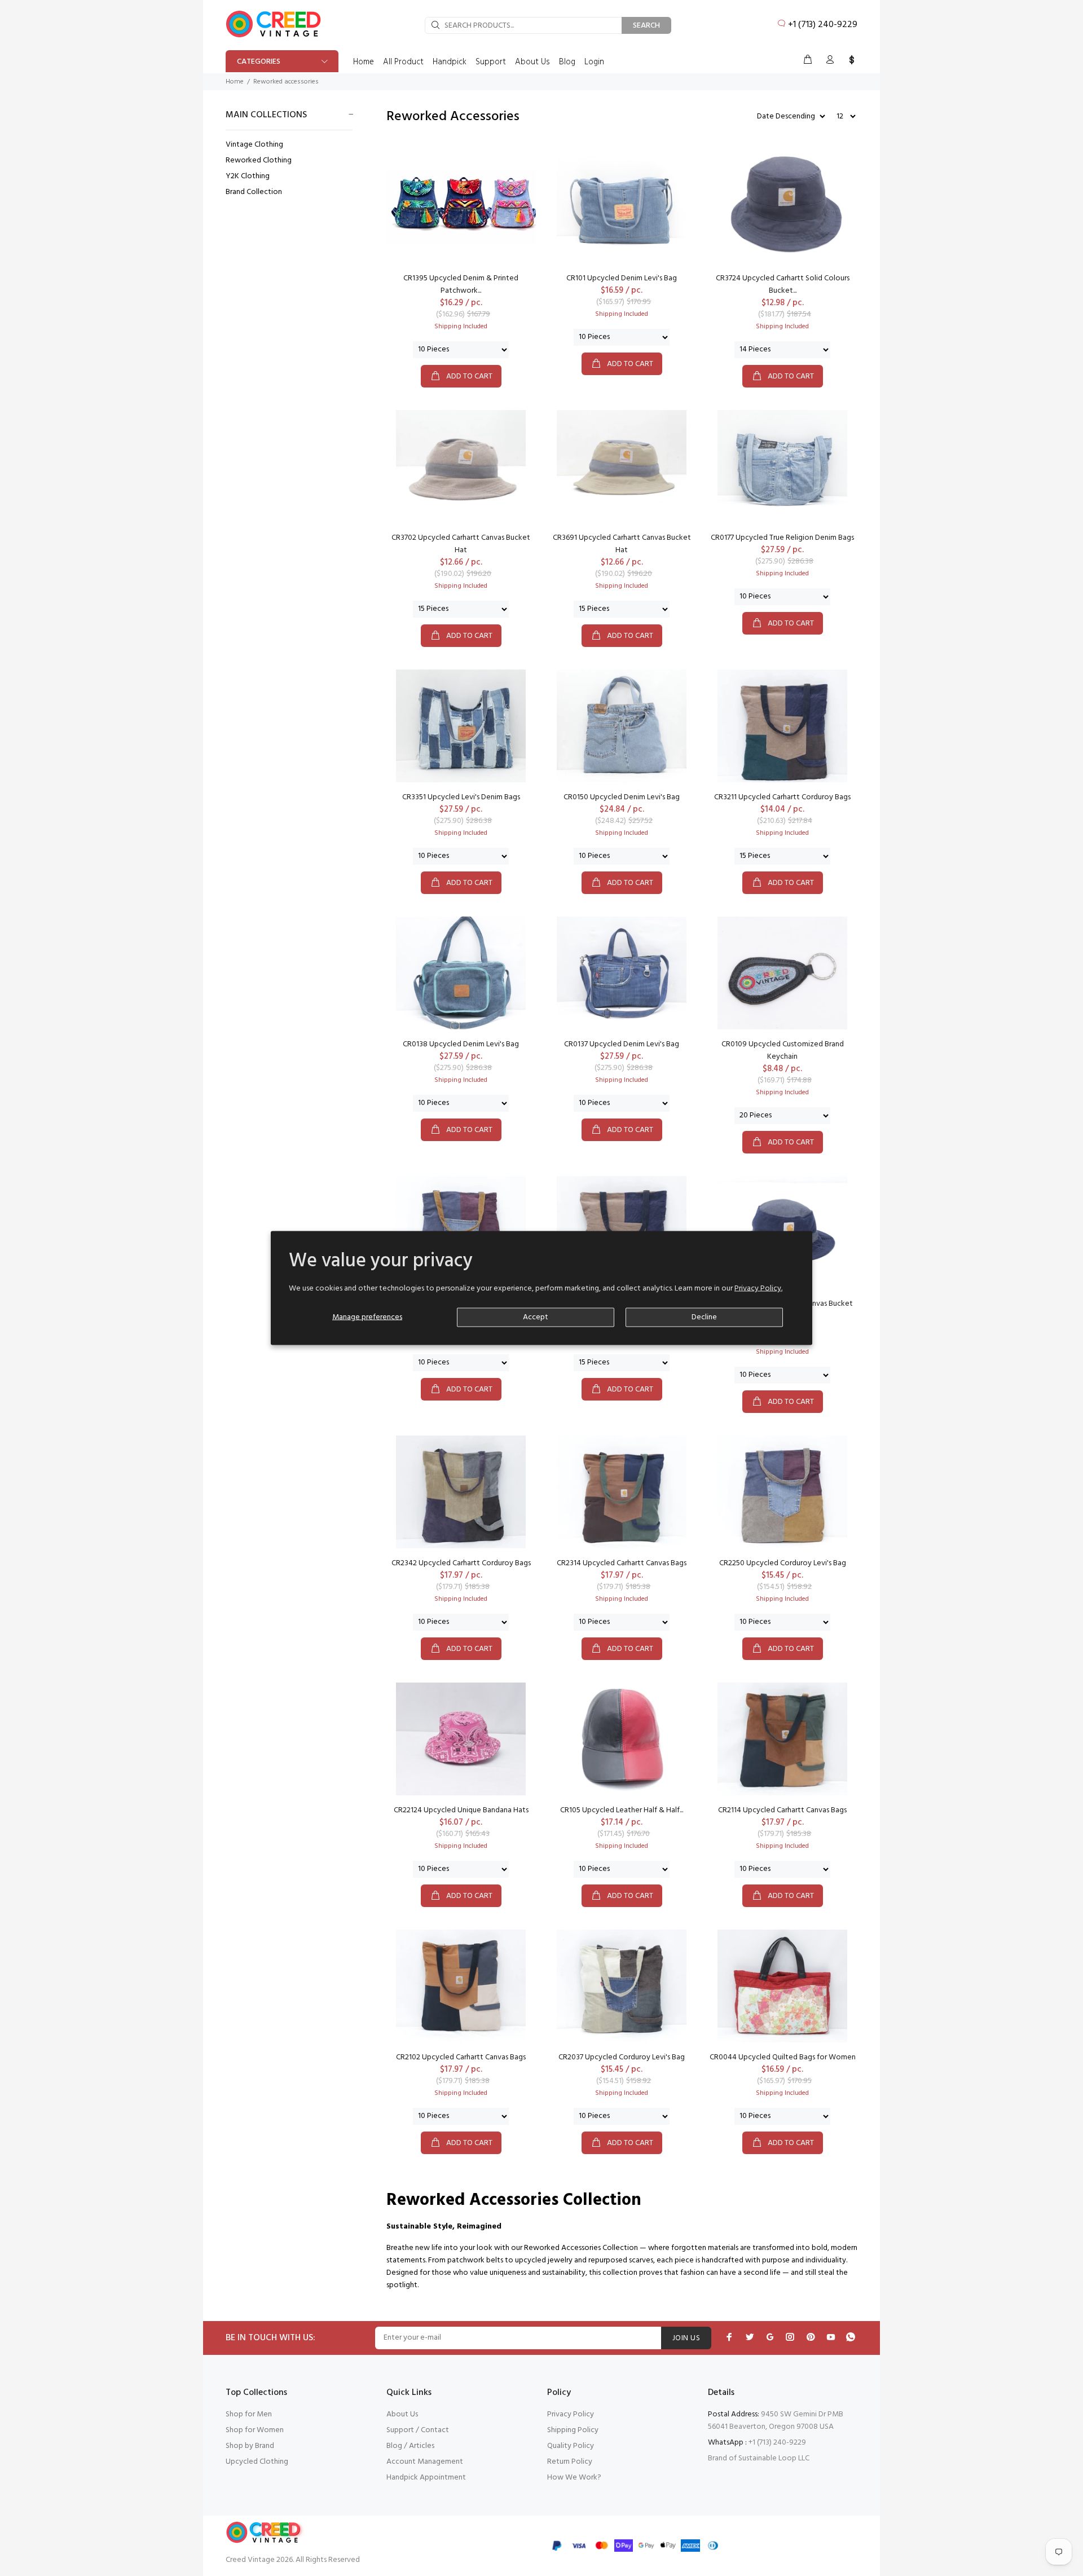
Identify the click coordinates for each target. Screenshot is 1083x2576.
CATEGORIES (259, 62)
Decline (704, 1317)
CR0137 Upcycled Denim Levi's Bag (622, 1044)
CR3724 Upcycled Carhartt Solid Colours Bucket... (783, 285)
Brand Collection (254, 191)
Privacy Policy (571, 2414)
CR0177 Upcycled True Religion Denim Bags (782, 538)
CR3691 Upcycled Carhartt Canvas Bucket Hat (622, 544)
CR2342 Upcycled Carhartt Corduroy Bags (461, 1563)
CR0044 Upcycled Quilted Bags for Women (783, 2057)
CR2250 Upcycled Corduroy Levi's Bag (783, 1563)
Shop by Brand (250, 2446)
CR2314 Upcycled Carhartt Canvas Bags (622, 1563)
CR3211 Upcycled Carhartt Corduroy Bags (782, 797)
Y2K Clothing (248, 176)
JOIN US (686, 2338)
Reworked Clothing (259, 160)
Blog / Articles (410, 2446)
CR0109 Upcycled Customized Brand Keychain (783, 1051)
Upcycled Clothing (257, 2462)
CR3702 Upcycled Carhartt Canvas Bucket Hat (461, 544)
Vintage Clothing (254, 145)
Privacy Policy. (758, 1288)
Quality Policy (571, 2446)
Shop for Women (255, 2430)
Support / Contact (418, 2430)
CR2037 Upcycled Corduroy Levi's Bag (622, 2057)
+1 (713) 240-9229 (823, 25)
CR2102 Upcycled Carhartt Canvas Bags (461, 2057)
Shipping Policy (573, 2430)
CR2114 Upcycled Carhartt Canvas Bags (782, 1810)
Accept (536, 1317)
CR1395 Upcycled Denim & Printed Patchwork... (461, 285)
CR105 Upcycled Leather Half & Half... (622, 1810)
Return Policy (570, 2462)
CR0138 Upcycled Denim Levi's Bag (461, 1044)
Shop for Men (249, 2414)
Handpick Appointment (426, 2478)
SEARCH (646, 26)
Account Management (425, 2462)
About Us (402, 2414)
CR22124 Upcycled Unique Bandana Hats (461, 1810)
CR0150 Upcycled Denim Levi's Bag (622, 797)
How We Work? (574, 2478)
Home (235, 82)
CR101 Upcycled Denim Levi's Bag (622, 278)
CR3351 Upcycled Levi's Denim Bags (461, 797)
